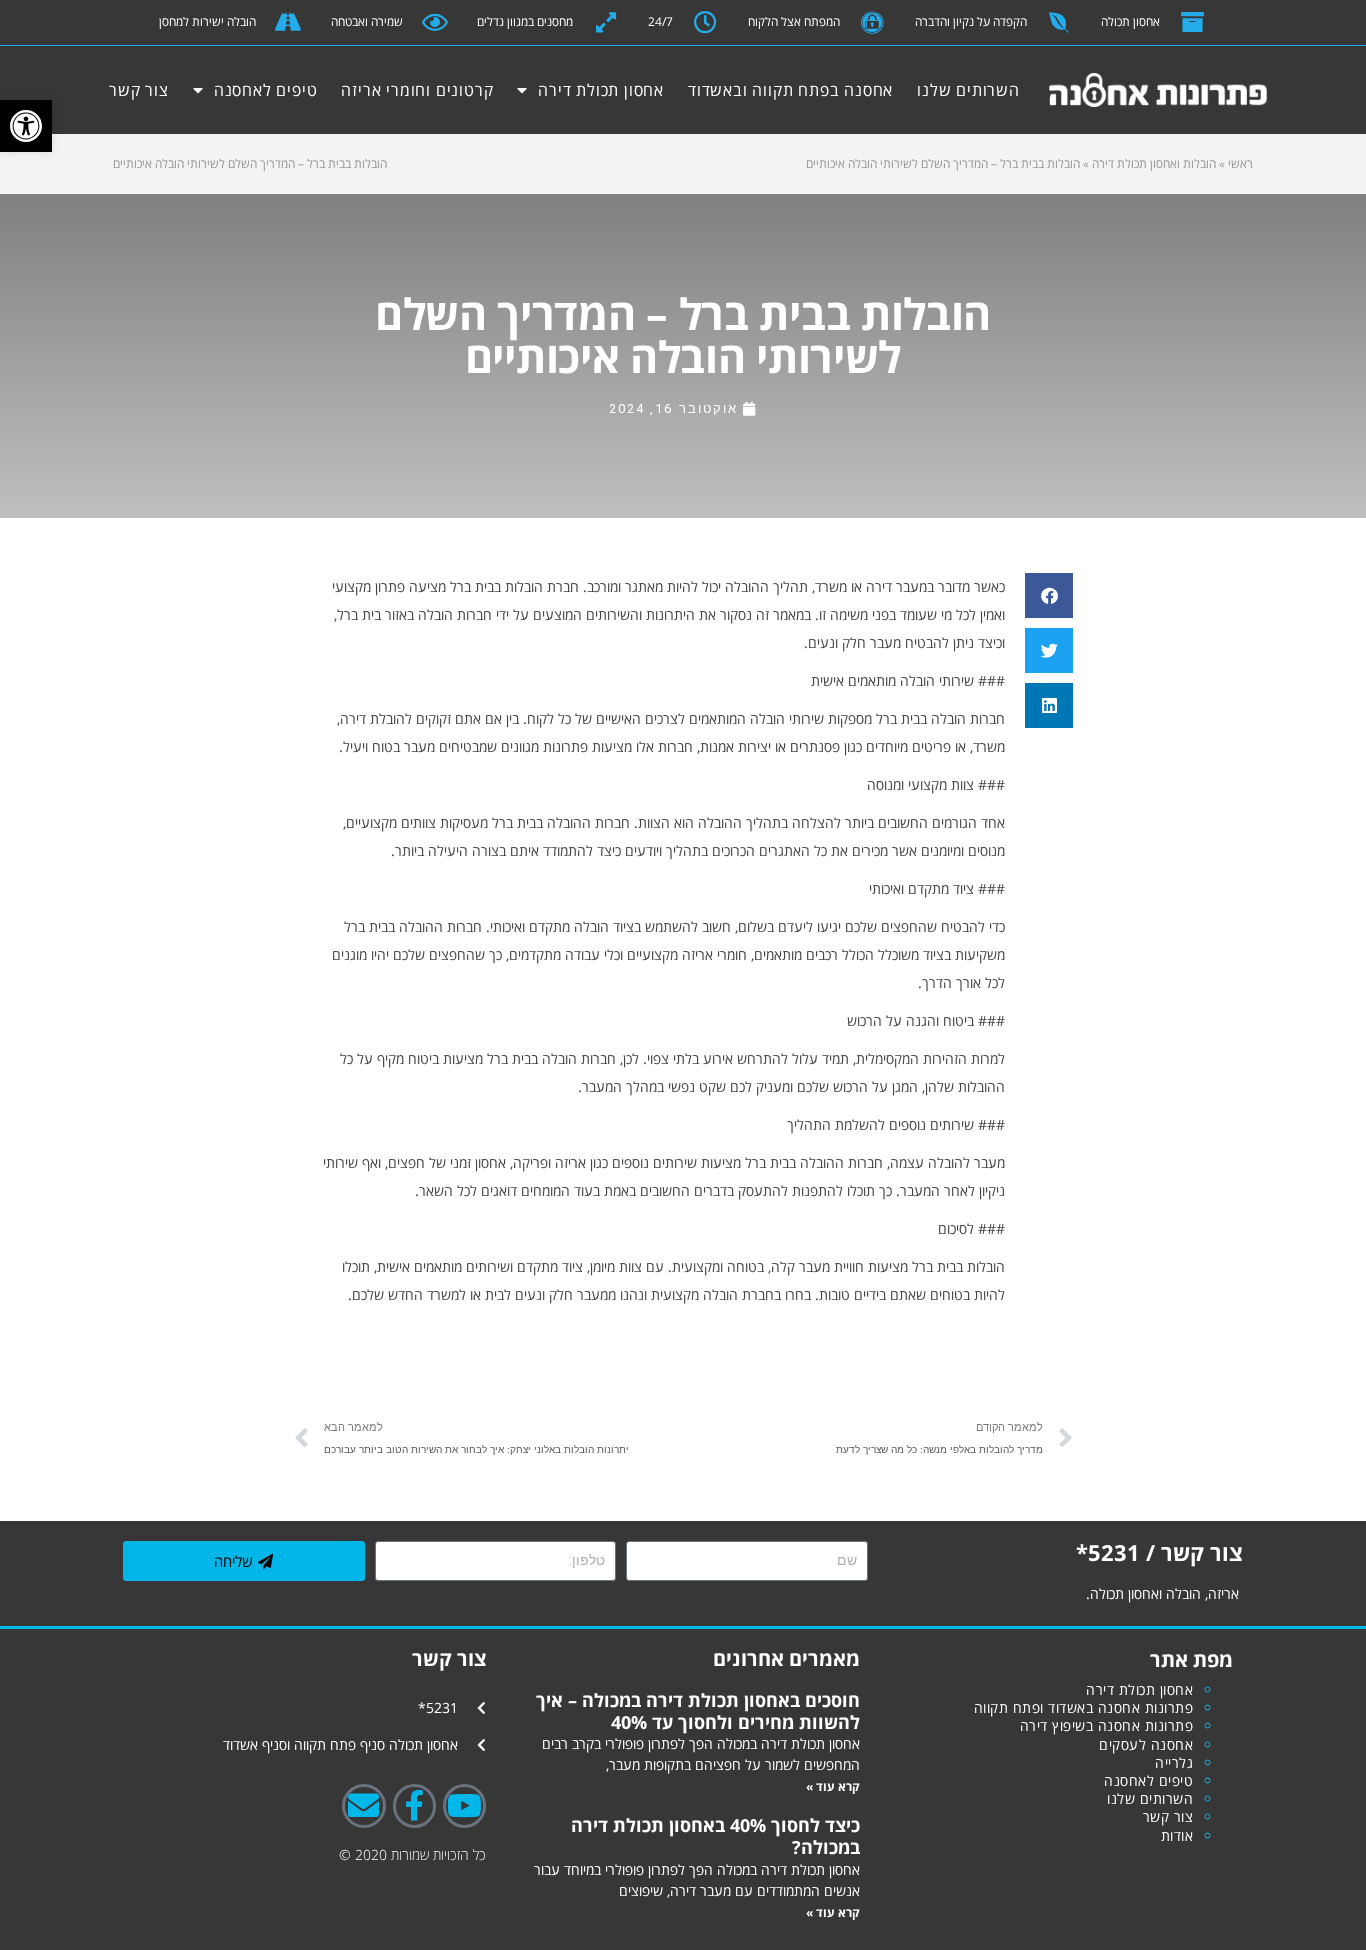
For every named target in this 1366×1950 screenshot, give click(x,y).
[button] (26, 126)
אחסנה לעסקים (1146, 1744)
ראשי (1240, 163)
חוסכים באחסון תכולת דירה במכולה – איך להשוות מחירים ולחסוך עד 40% (698, 1711)
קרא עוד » (833, 1786)
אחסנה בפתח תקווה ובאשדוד (790, 90)
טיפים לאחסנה (266, 90)
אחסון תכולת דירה (601, 90)
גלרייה (1174, 1762)
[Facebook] (414, 1805)
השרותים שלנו (968, 90)
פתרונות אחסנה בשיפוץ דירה (1107, 1725)
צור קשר (139, 90)
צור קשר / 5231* (1159, 1552)
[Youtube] (464, 1805)
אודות (1177, 1835)
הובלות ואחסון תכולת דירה (1154, 163)
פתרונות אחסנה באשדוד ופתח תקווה (1084, 1707)
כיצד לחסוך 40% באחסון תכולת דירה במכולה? (715, 1836)
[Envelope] (363, 1805)
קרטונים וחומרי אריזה (417, 90)
